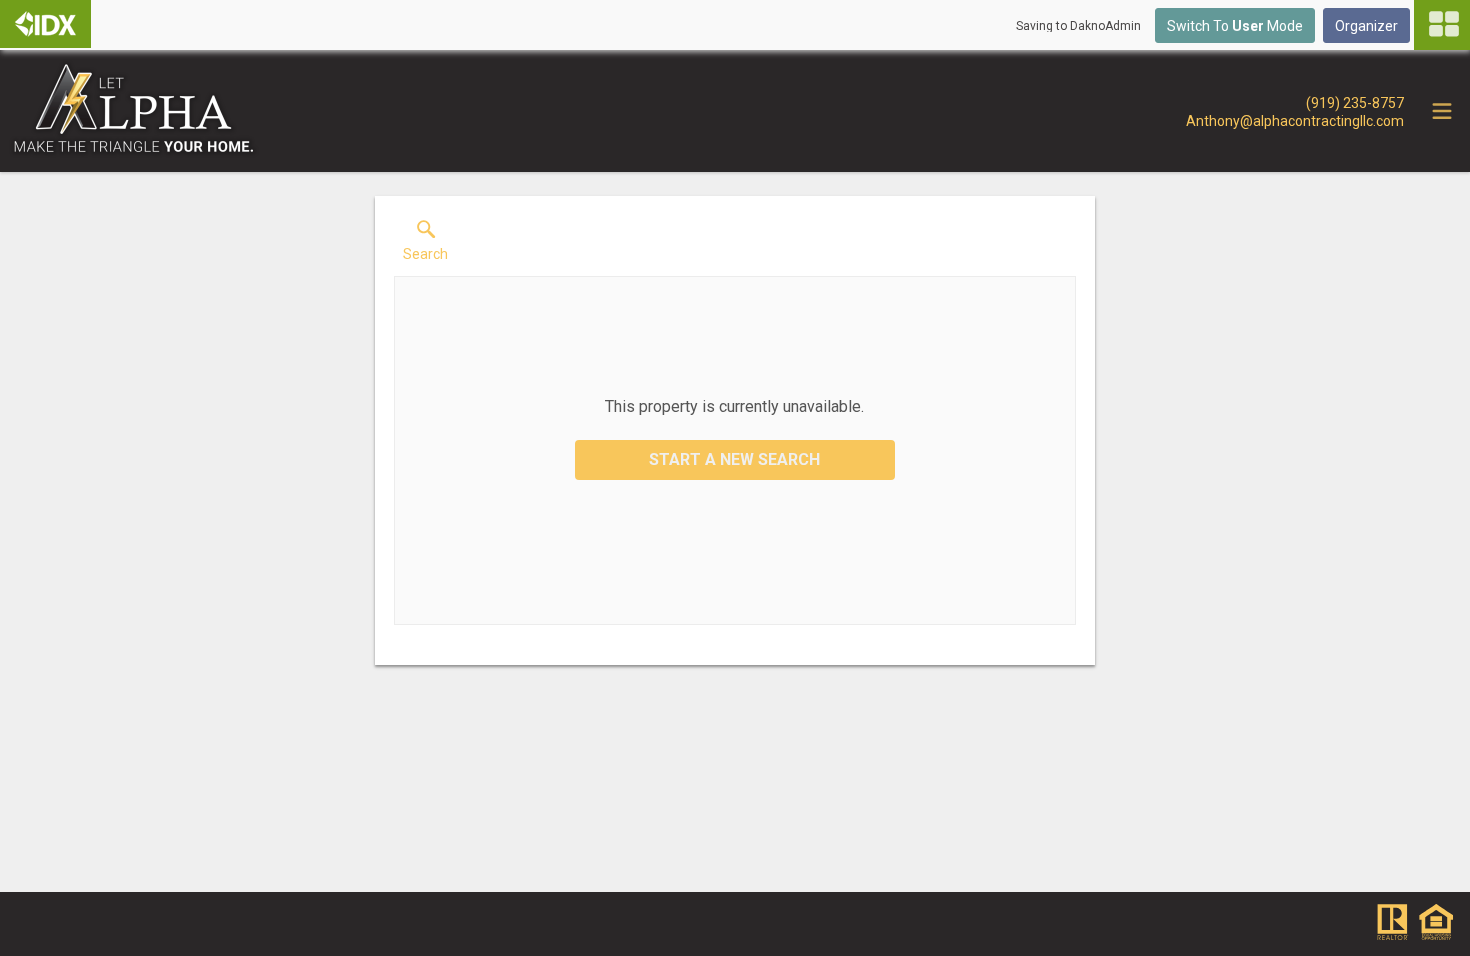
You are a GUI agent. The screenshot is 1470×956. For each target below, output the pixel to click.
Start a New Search (734, 459)
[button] (425, 245)
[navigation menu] (1442, 25)
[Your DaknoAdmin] (45, 24)
